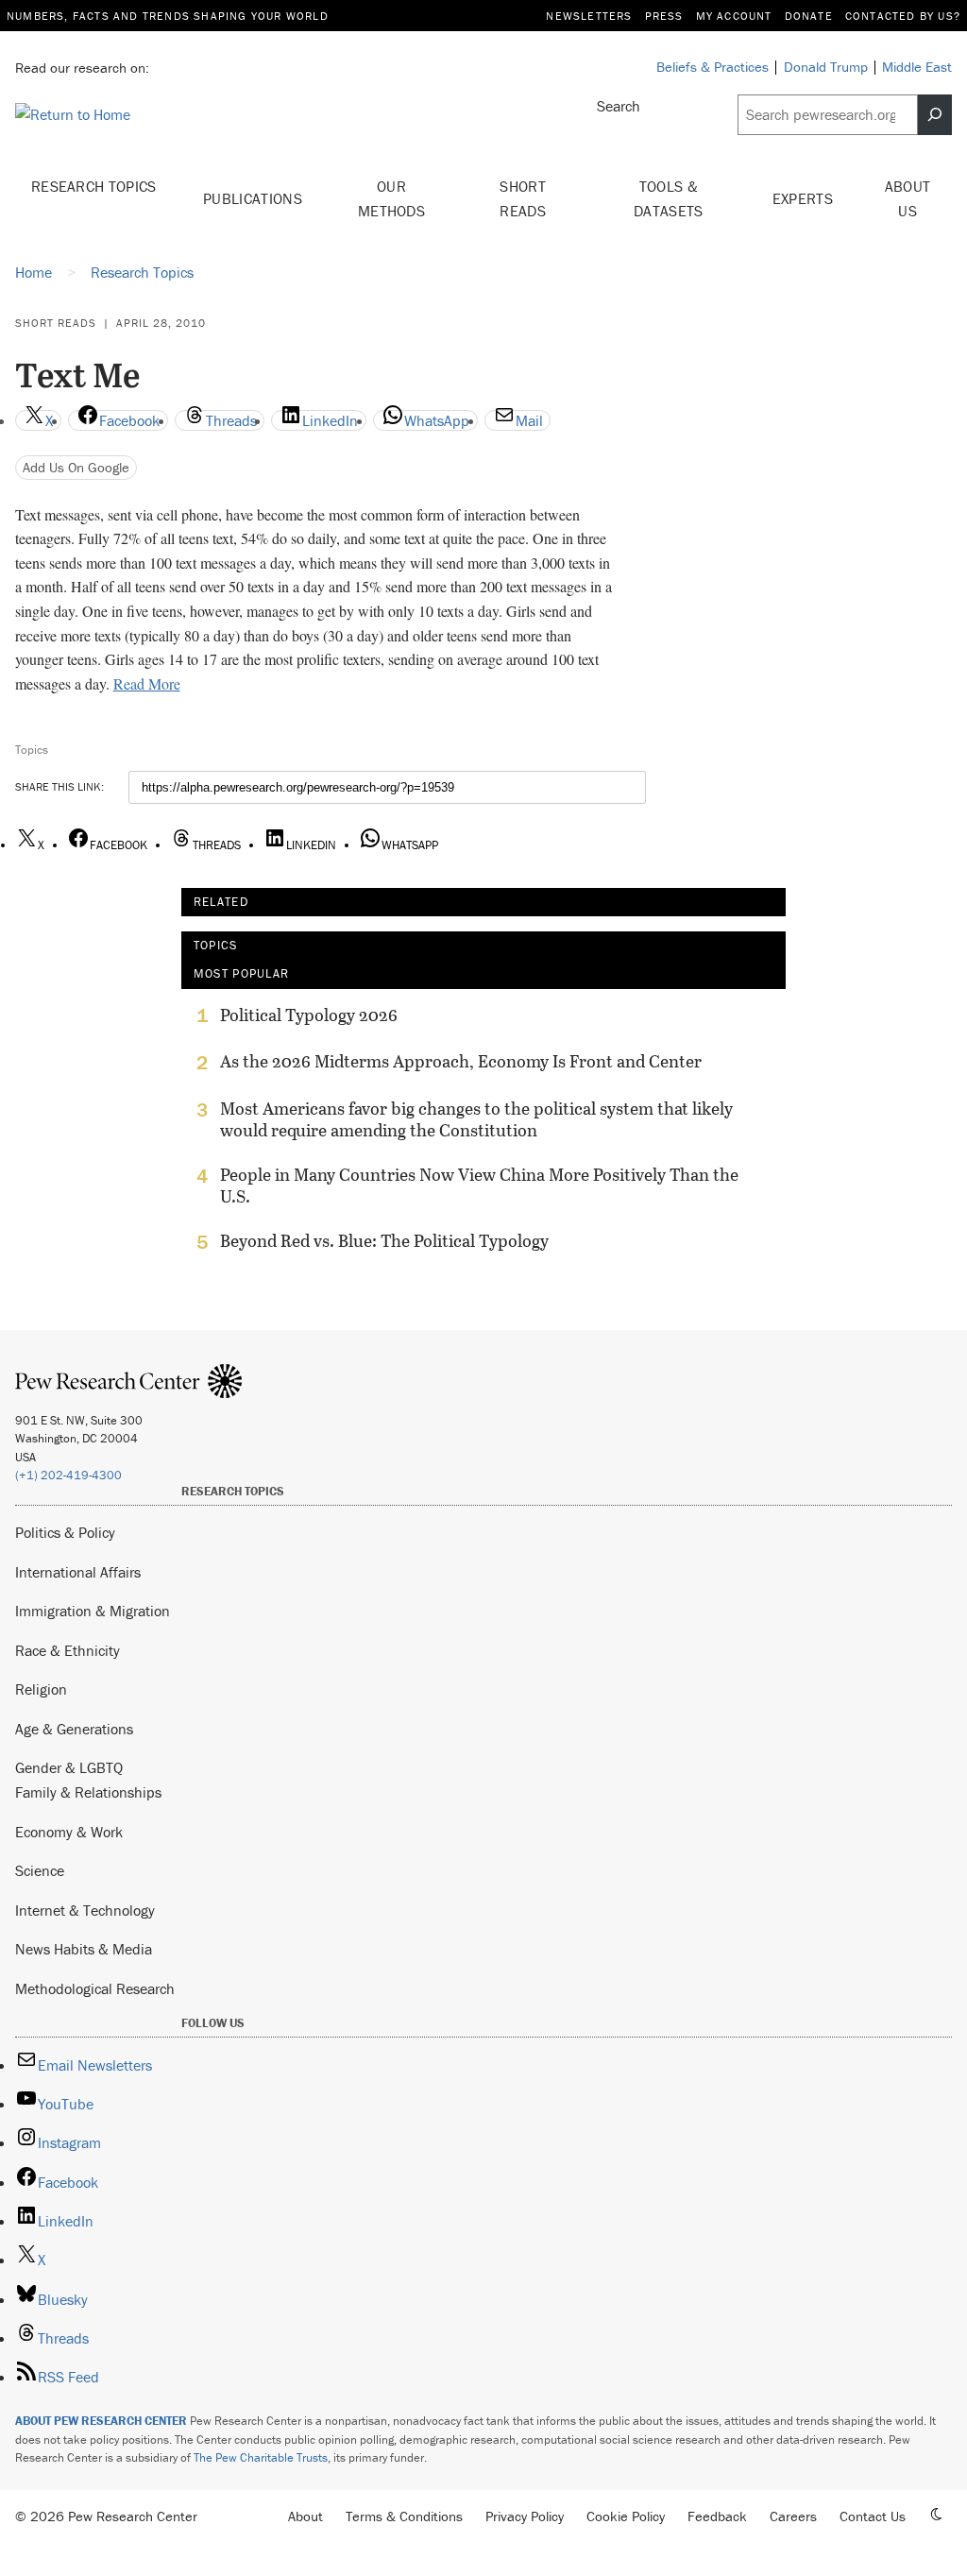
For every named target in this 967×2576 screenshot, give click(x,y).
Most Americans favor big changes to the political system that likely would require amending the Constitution (476, 1119)
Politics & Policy (65, 1532)
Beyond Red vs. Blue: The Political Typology (384, 1241)
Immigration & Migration (93, 1611)
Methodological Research (95, 1988)
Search (619, 106)
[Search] (935, 115)
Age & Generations (74, 1729)
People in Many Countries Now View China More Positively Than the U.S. (479, 1186)
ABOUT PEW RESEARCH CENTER (101, 2421)
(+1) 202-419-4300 (68, 1475)
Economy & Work (69, 1832)
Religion (41, 1689)
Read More (147, 683)
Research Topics (94, 186)
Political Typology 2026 (309, 1015)
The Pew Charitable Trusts (261, 2457)
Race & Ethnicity (68, 1650)
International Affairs (78, 1572)
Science (40, 1870)
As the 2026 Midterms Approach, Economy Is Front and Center (461, 1062)
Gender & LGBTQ (69, 1767)
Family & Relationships (88, 1792)
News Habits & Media (84, 1949)
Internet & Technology (85, 1910)
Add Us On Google (76, 467)
